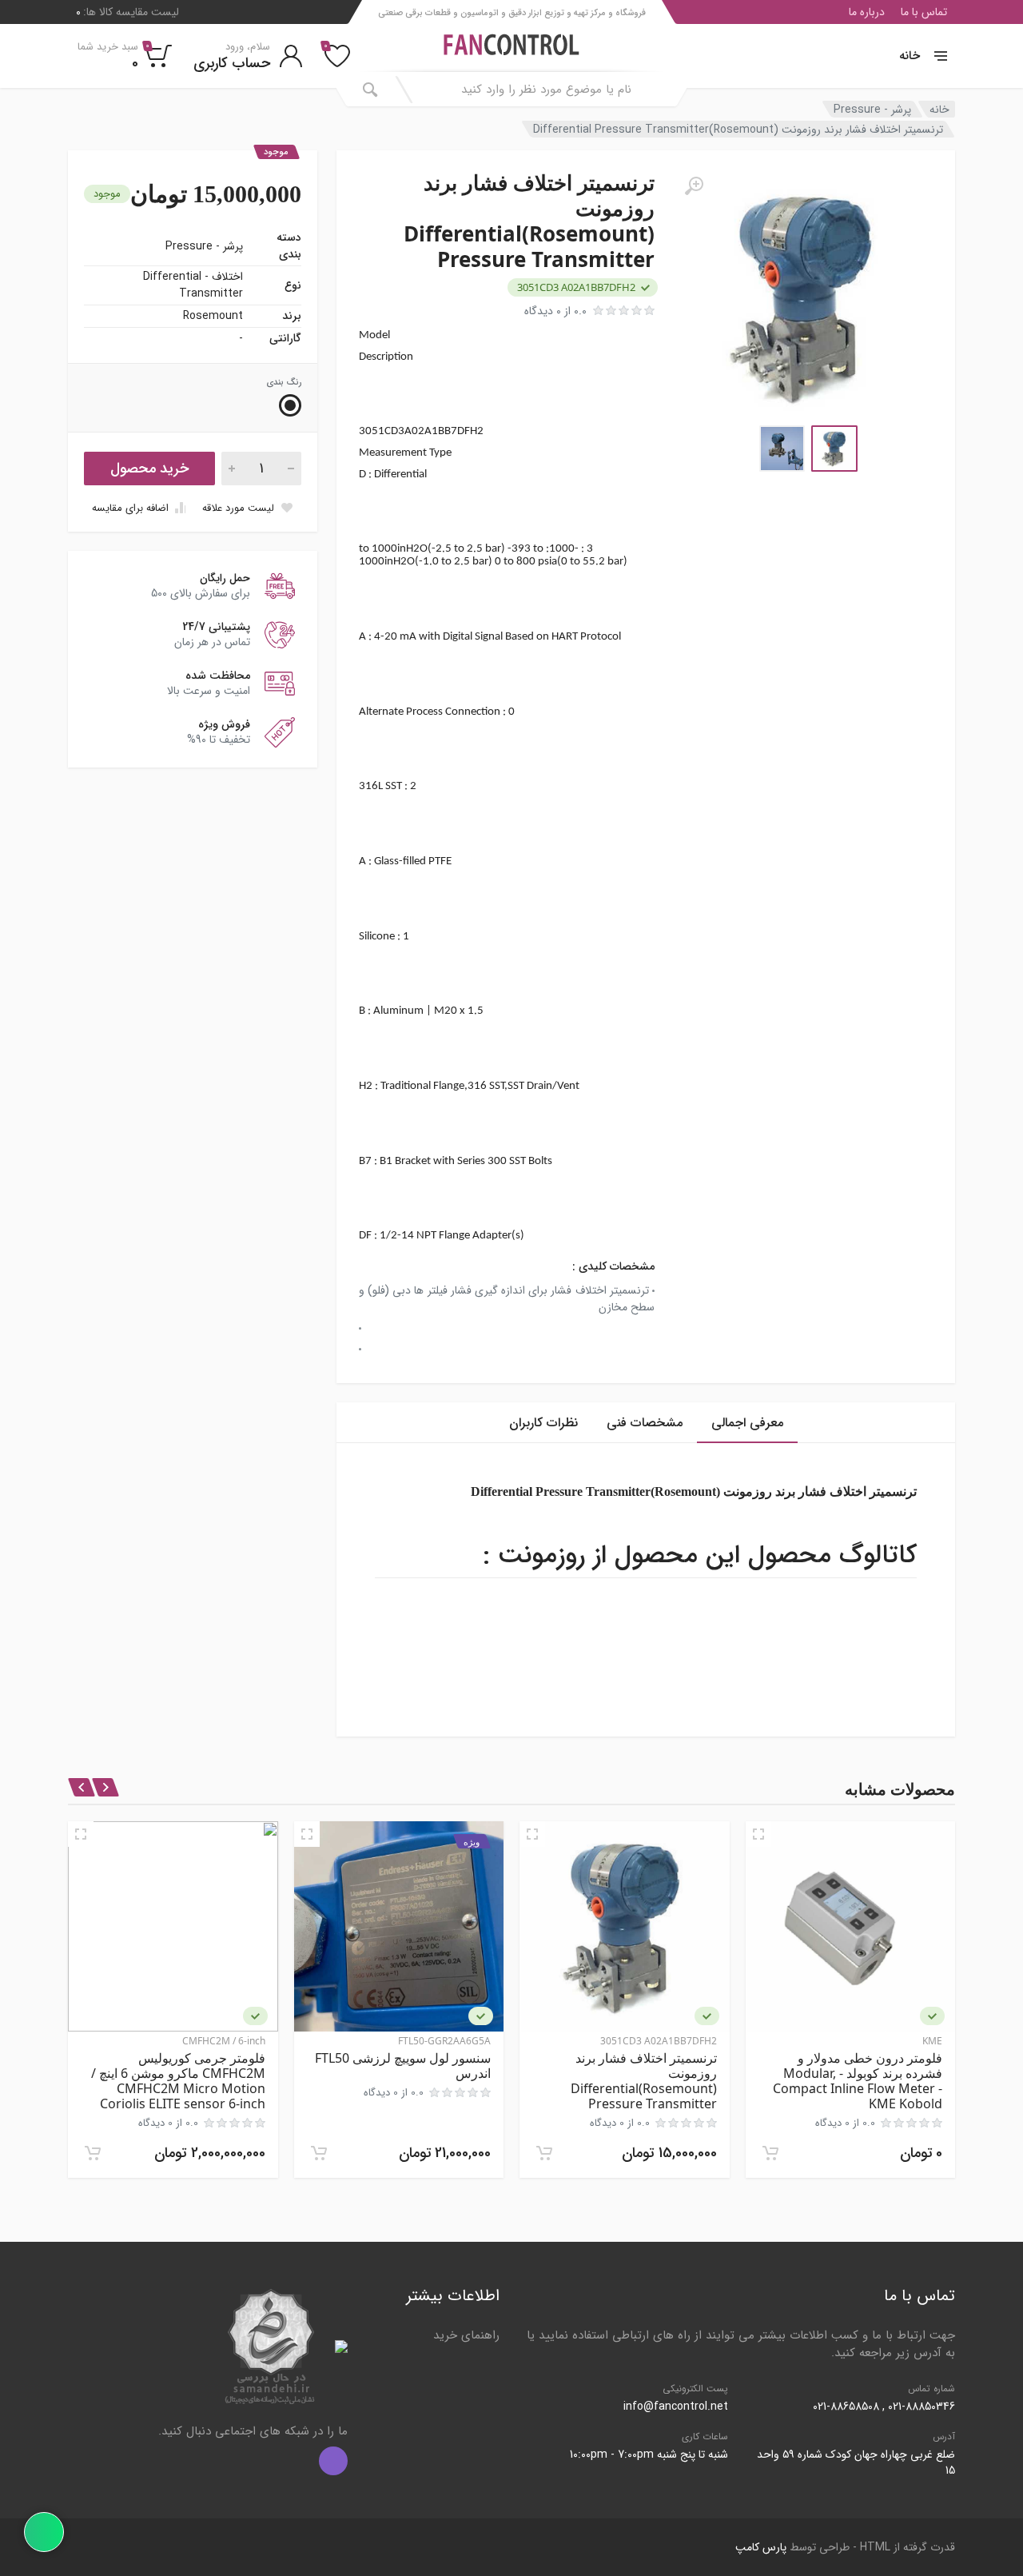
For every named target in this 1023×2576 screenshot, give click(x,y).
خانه (910, 56)
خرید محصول (149, 469)
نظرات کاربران (543, 1423)
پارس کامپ (761, 2547)
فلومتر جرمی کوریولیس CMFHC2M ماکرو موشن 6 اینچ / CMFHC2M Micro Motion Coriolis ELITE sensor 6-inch (178, 2081)
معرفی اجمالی (747, 1423)
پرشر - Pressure (872, 109)
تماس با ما (924, 12)
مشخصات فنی (645, 1423)
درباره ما (867, 12)
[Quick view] (758, 1834)
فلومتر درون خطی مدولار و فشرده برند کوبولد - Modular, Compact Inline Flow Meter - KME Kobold (858, 2081)
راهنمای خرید (466, 2335)
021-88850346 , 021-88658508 (884, 2407)
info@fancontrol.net (676, 2407)
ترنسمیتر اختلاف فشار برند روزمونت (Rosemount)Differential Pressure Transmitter (644, 2081)
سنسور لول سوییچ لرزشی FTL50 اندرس (403, 2066)
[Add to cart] (770, 2153)
